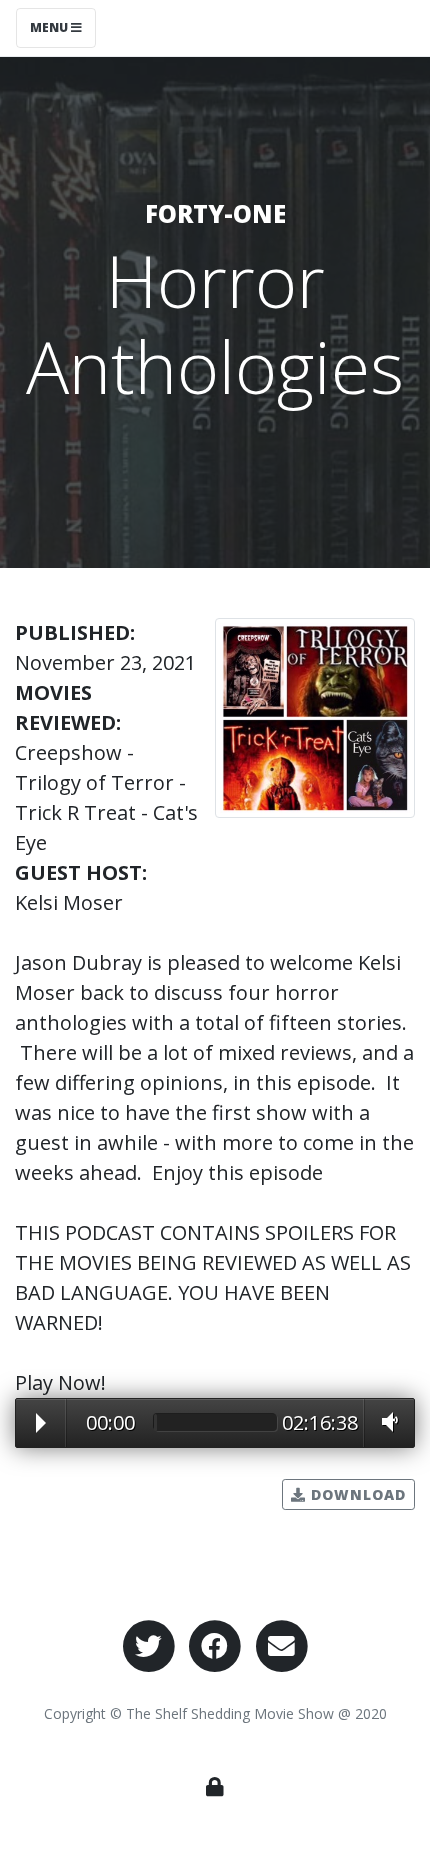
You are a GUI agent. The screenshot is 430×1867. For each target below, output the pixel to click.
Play (41, 1423)
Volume (385, 1422)
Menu (50, 27)
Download (356, 1494)
